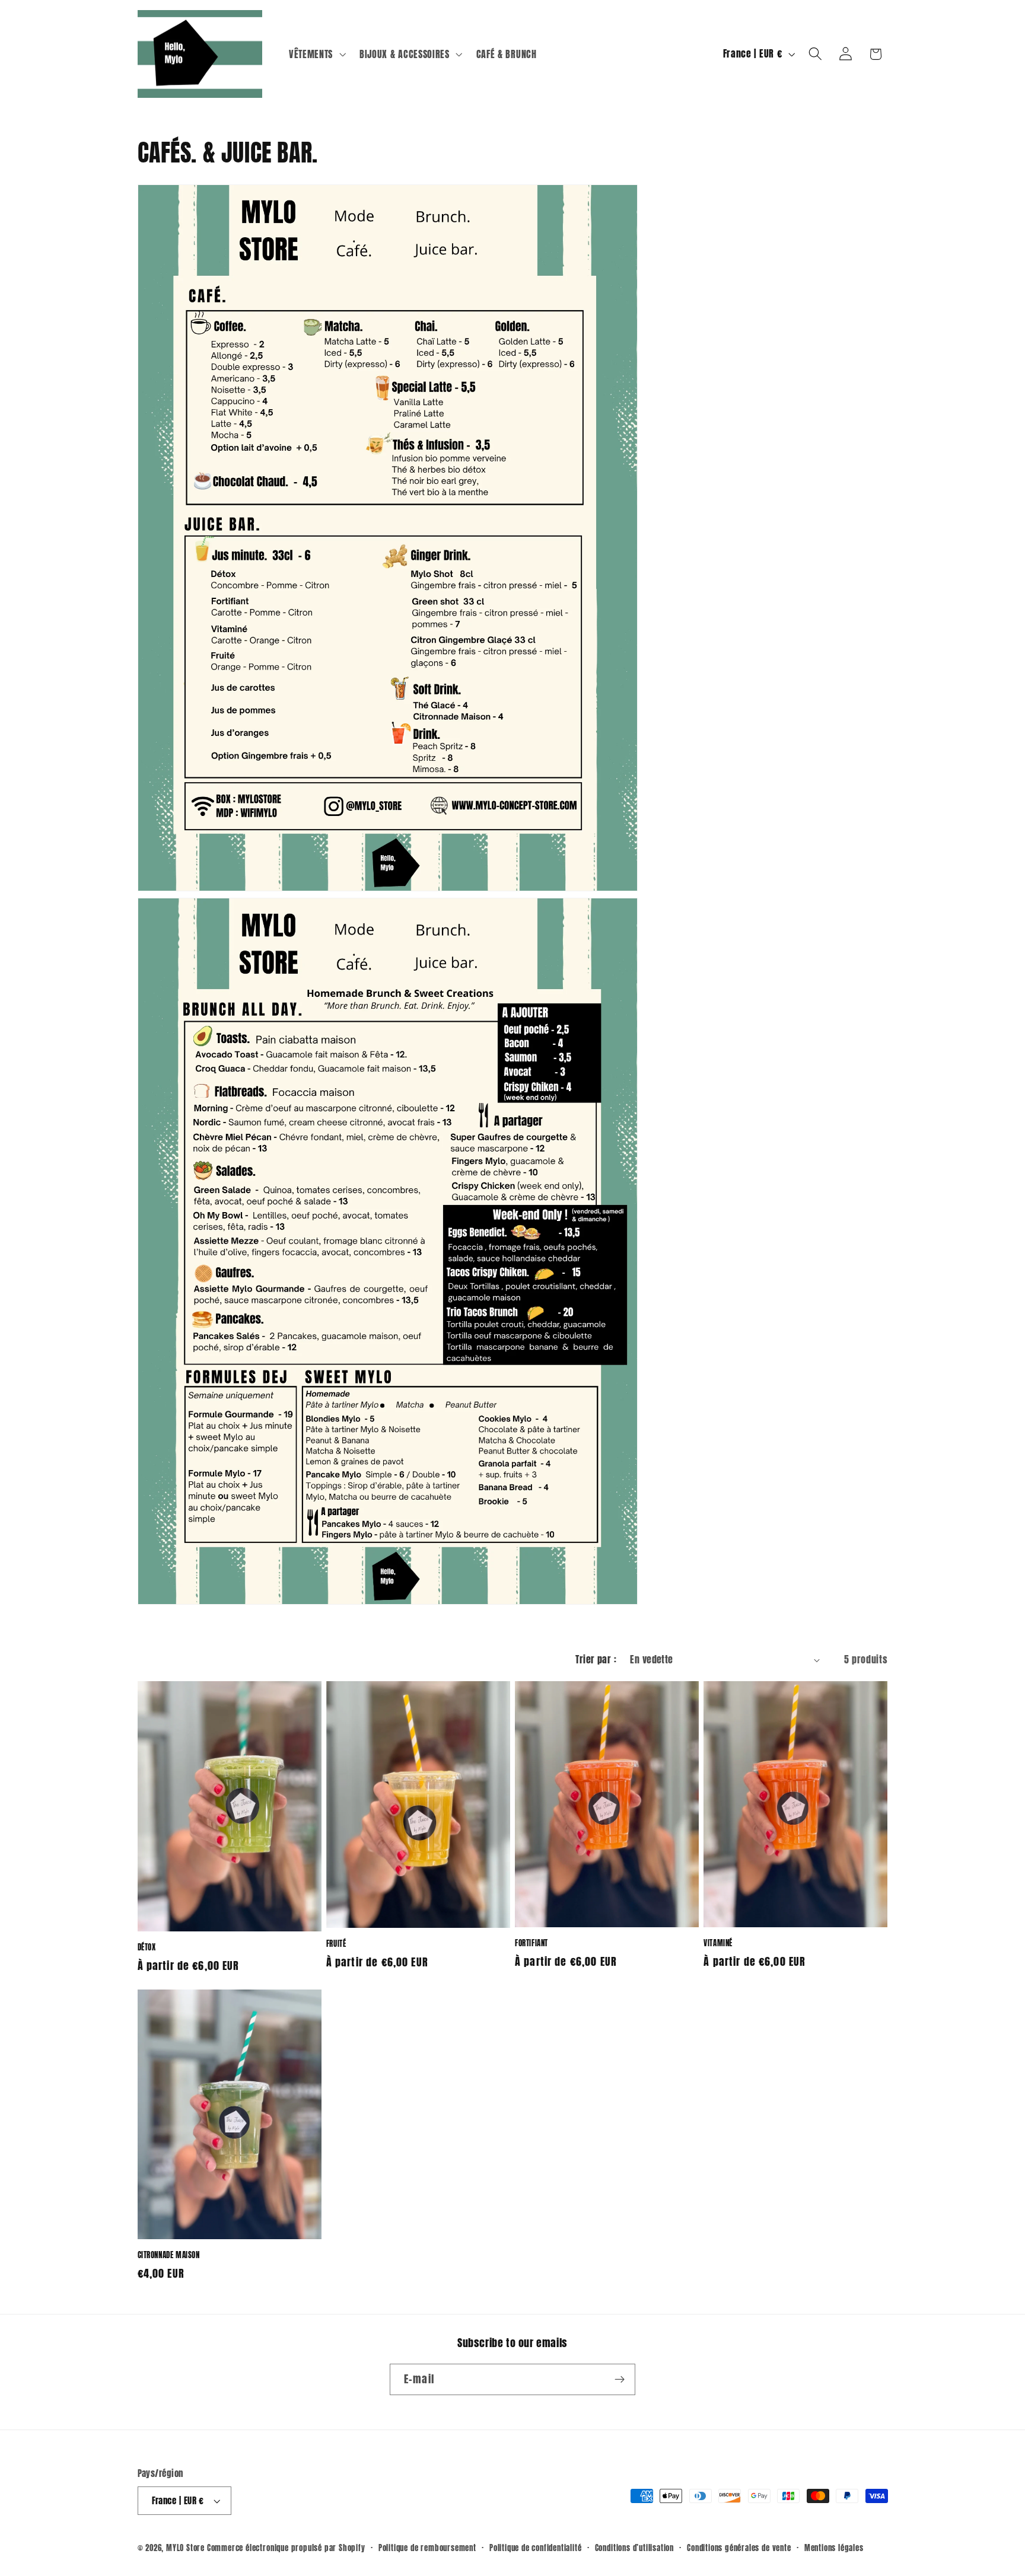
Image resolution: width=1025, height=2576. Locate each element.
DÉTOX (147, 1948)
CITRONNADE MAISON (169, 2255)
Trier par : (596, 1659)
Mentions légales (834, 2548)
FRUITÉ (336, 1944)
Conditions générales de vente (739, 2548)
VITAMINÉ (718, 1944)
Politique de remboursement (427, 2548)
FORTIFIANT (531, 1944)
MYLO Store (185, 2548)
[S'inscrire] (620, 2380)
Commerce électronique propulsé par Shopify (286, 2548)
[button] (316, 54)
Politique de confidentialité (536, 2548)
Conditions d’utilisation (634, 2548)
